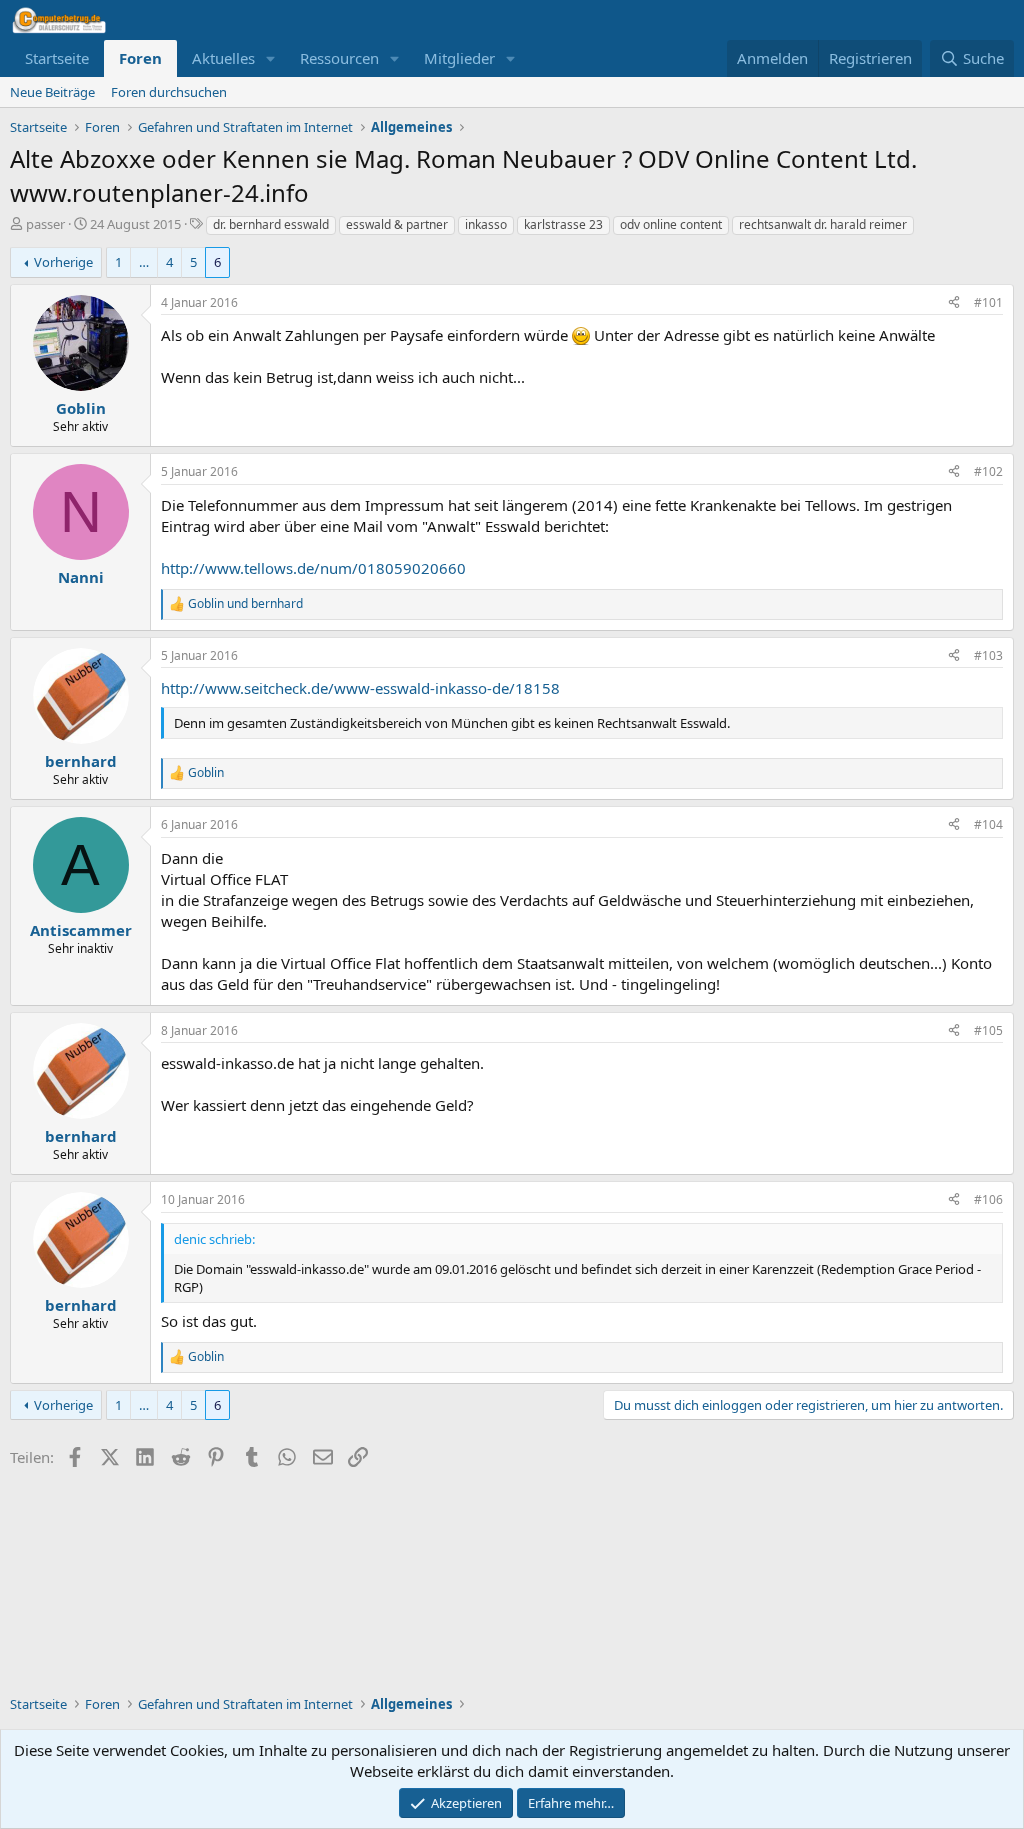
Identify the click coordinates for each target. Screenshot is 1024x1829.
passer (45, 224)
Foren (140, 58)
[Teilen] (954, 303)
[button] (271, 58)
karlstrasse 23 (563, 224)
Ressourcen (339, 58)
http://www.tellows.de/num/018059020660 (313, 568)
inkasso (486, 224)
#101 (988, 302)
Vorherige (63, 262)
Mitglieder (459, 58)
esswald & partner (397, 224)
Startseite (57, 58)
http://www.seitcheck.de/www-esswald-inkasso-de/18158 (360, 688)
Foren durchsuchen (169, 92)
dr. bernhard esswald (271, 224)
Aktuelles (223, 58)
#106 (988, 1199)
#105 (988, 1030)
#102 (988, 471)
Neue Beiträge (52, 92)
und (245, 604)
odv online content (671, 224)
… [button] (144, 262)
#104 (988, 824)
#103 (988, 655)
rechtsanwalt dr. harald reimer (823, 224)
